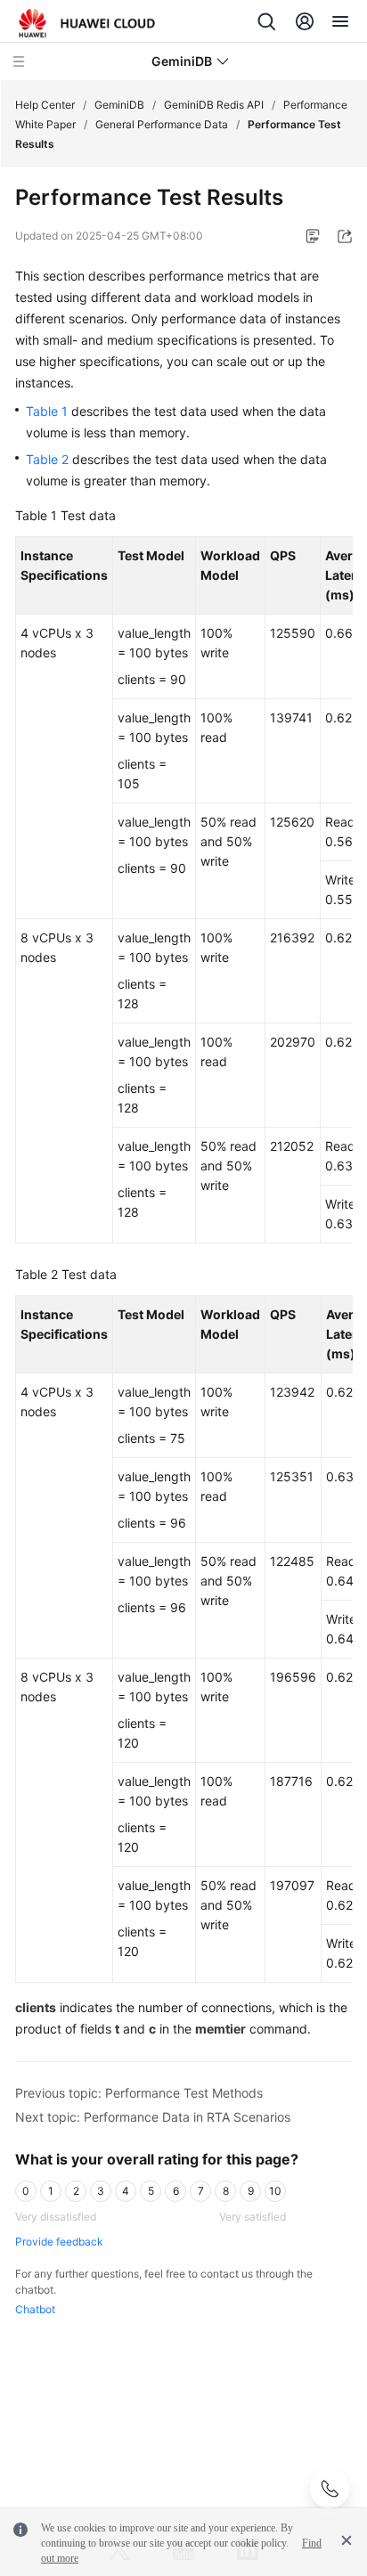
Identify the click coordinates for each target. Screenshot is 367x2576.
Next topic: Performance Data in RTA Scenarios (153, 2117)
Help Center (45, 105)
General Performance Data (162, 124)
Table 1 (47, 411)
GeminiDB (119, 105)
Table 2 (47, 459)
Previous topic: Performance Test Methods (139, 2093)
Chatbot (35, 2309)
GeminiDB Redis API (214, 105)
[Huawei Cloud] (87, 23)
